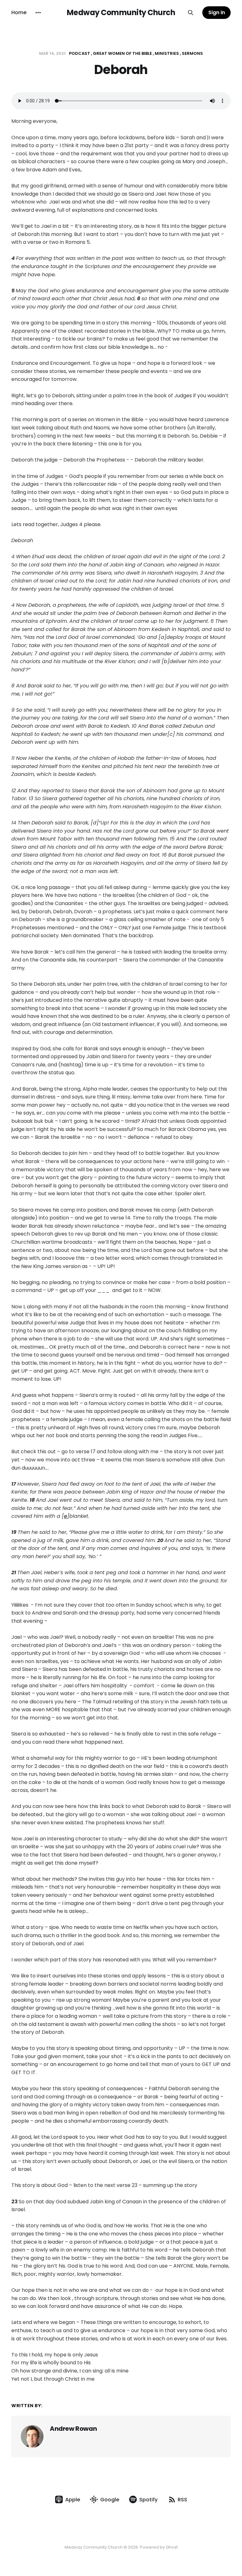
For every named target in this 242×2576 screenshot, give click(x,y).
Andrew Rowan (73, 2429)
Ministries (167, 53)
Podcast (80, 53)
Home (19, 12)
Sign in (217, 12)
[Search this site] (191, 13)
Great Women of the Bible (122, 53)
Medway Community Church (121, 13)
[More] (38, 13)
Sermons (192, 53)
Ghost (172, 2547)
